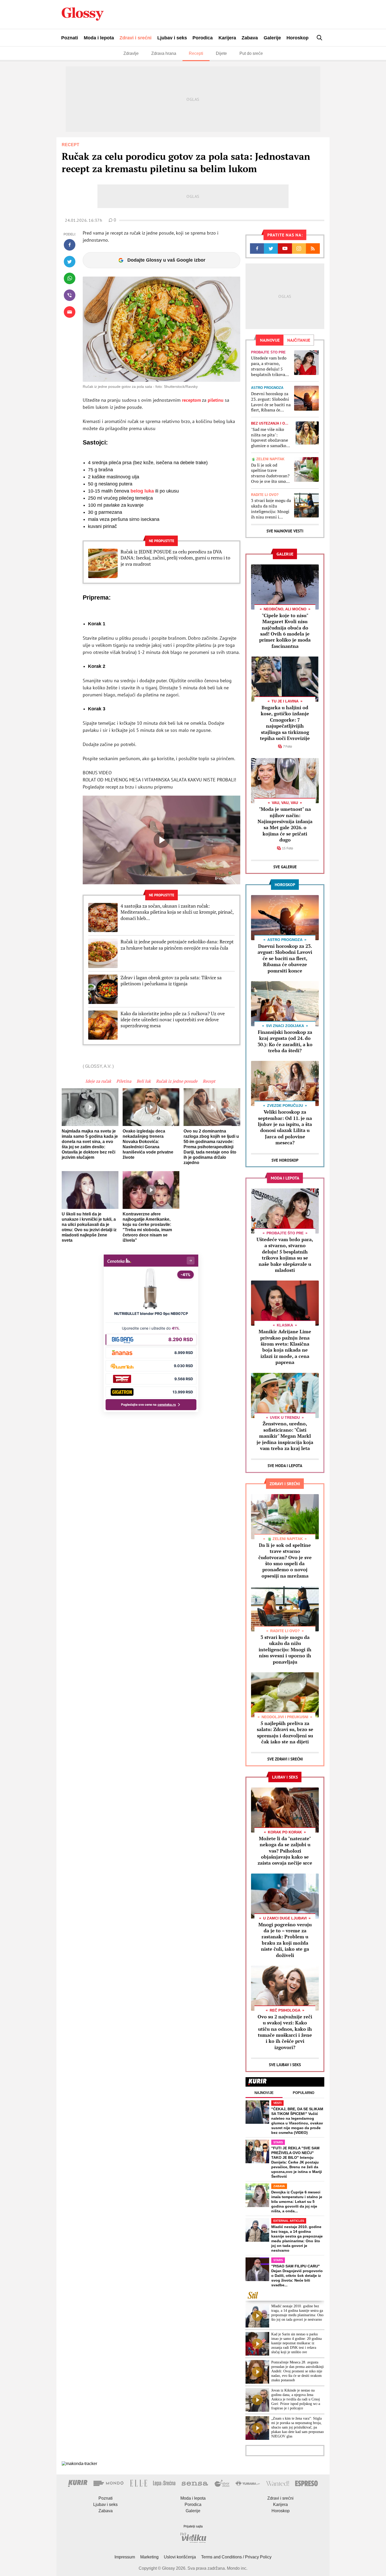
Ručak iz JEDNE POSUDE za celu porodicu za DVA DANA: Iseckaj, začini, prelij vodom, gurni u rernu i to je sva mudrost (175, 558)
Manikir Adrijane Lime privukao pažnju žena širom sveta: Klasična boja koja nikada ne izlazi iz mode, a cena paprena (285, 1347)
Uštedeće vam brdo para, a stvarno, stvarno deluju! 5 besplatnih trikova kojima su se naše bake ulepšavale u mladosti (269, 366)
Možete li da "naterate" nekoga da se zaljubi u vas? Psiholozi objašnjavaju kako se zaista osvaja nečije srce (285, 1851)
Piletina (124, 1081)
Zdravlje (131, 53)
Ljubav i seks (172, 38)
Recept (209, 1081)
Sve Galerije (285, 867)
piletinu (216, 400)
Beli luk (144, 1081)
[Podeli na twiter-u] (70, 262)
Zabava (250, 38)
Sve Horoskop (285, 1160)
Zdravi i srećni (135, 38)
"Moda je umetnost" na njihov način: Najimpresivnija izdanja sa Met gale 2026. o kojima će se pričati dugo (285, 824)
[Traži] (320, 38)
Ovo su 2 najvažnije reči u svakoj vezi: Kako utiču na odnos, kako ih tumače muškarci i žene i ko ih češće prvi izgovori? (285, 2032)
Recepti (196, 53)
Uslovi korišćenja (180, 2557)
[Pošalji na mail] (70, 312)
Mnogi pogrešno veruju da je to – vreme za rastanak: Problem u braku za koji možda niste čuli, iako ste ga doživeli (285, 1940)
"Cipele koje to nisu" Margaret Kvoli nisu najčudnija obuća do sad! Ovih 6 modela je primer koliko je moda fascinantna (285, 631)
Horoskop (298, 38)
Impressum (125, 2557)
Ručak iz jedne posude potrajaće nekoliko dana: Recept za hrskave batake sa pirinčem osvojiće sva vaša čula (177, 945)
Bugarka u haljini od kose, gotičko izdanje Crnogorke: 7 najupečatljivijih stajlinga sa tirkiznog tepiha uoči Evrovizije (285, 723)
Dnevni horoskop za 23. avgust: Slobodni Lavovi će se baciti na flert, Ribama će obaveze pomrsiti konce (271, 402)
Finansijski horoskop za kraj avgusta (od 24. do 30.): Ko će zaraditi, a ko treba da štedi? (285, 1041)
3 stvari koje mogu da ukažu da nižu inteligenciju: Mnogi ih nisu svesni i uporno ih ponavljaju (271, 509)
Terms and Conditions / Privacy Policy (236, 2557)
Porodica (203, 38)
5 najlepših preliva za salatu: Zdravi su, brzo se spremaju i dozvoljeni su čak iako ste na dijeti (285, 1732)
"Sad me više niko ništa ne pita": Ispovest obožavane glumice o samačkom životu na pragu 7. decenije (270, 438)
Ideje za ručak (98, 1081)
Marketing (149, 2557)
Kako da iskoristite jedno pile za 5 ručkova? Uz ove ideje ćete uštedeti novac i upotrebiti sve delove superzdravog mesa (173, 1020)
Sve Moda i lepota (285, 1466)
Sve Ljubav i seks (285, 2065)
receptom (191, 400)
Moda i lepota (99, 38)
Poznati (70, 38)
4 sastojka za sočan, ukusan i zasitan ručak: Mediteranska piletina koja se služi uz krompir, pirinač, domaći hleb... (177, 912)
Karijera (227, 38)
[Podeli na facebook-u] (70, 245)
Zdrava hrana (164, 53)
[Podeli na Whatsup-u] (70, 278)
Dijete (221, 53)
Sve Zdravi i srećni (285, 1759)
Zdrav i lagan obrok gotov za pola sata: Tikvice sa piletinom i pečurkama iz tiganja (171, 981)
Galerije (272, 38)
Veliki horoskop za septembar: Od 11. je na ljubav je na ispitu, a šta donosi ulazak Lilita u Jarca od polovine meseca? (285, 1127)
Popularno (304, 2093)
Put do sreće (251, 53)
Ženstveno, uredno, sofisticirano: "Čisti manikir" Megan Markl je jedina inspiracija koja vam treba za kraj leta (285, 1436)
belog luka (143, 491)
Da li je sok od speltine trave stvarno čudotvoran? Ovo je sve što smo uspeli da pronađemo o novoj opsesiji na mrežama (271, 473)
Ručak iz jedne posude (177, 1081)
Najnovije (264, 2093)
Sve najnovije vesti (285, 531)
